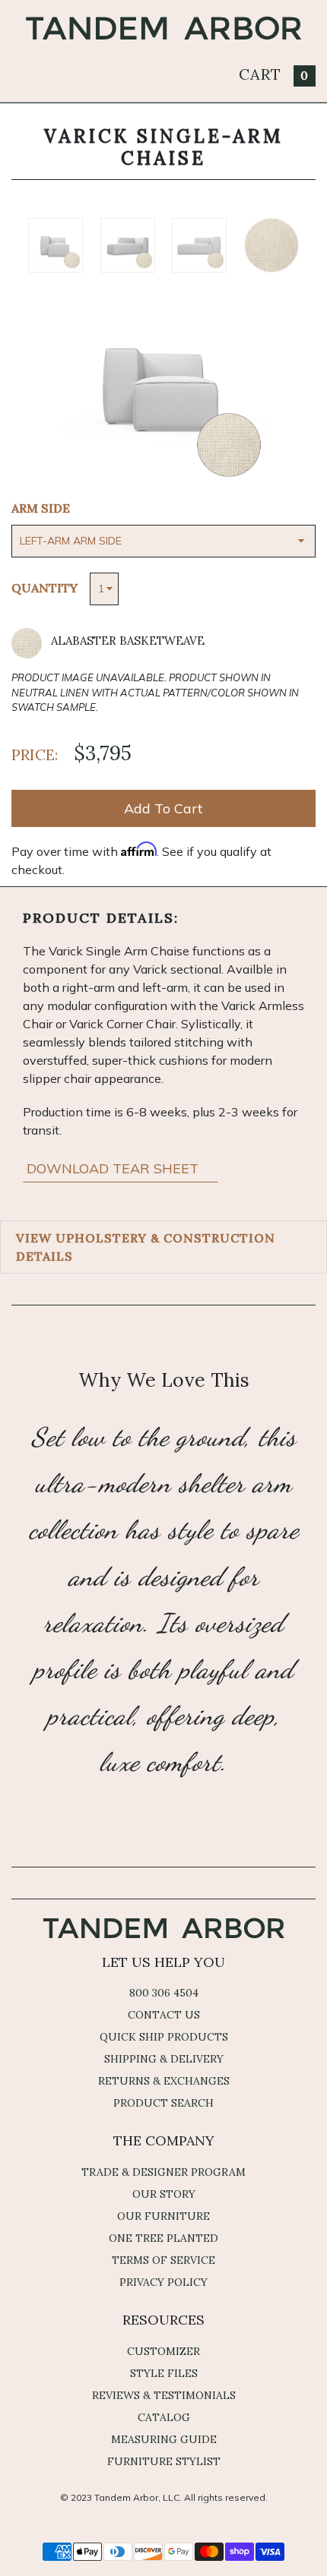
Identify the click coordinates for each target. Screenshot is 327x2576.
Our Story (164, 2194)
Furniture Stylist (164, 2461)
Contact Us (164, 2015)
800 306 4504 (164, 1993)
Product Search (163, 2103)
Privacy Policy (163, 2282)
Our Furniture (163, 2216)
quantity (44, 588)
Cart (274, 74)
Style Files (164, 2373)
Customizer (163, 2351)
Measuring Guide (164, 2439)
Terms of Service (163, 2260)
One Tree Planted (163, 2238)
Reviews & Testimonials (164, 2395)
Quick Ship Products (164, 2037)
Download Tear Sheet (114, 1168)
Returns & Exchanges (164, 2081)
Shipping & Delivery (164, 2059)
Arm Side (41, 508)
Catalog (164, 2417)
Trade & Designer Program (163, 2172)
